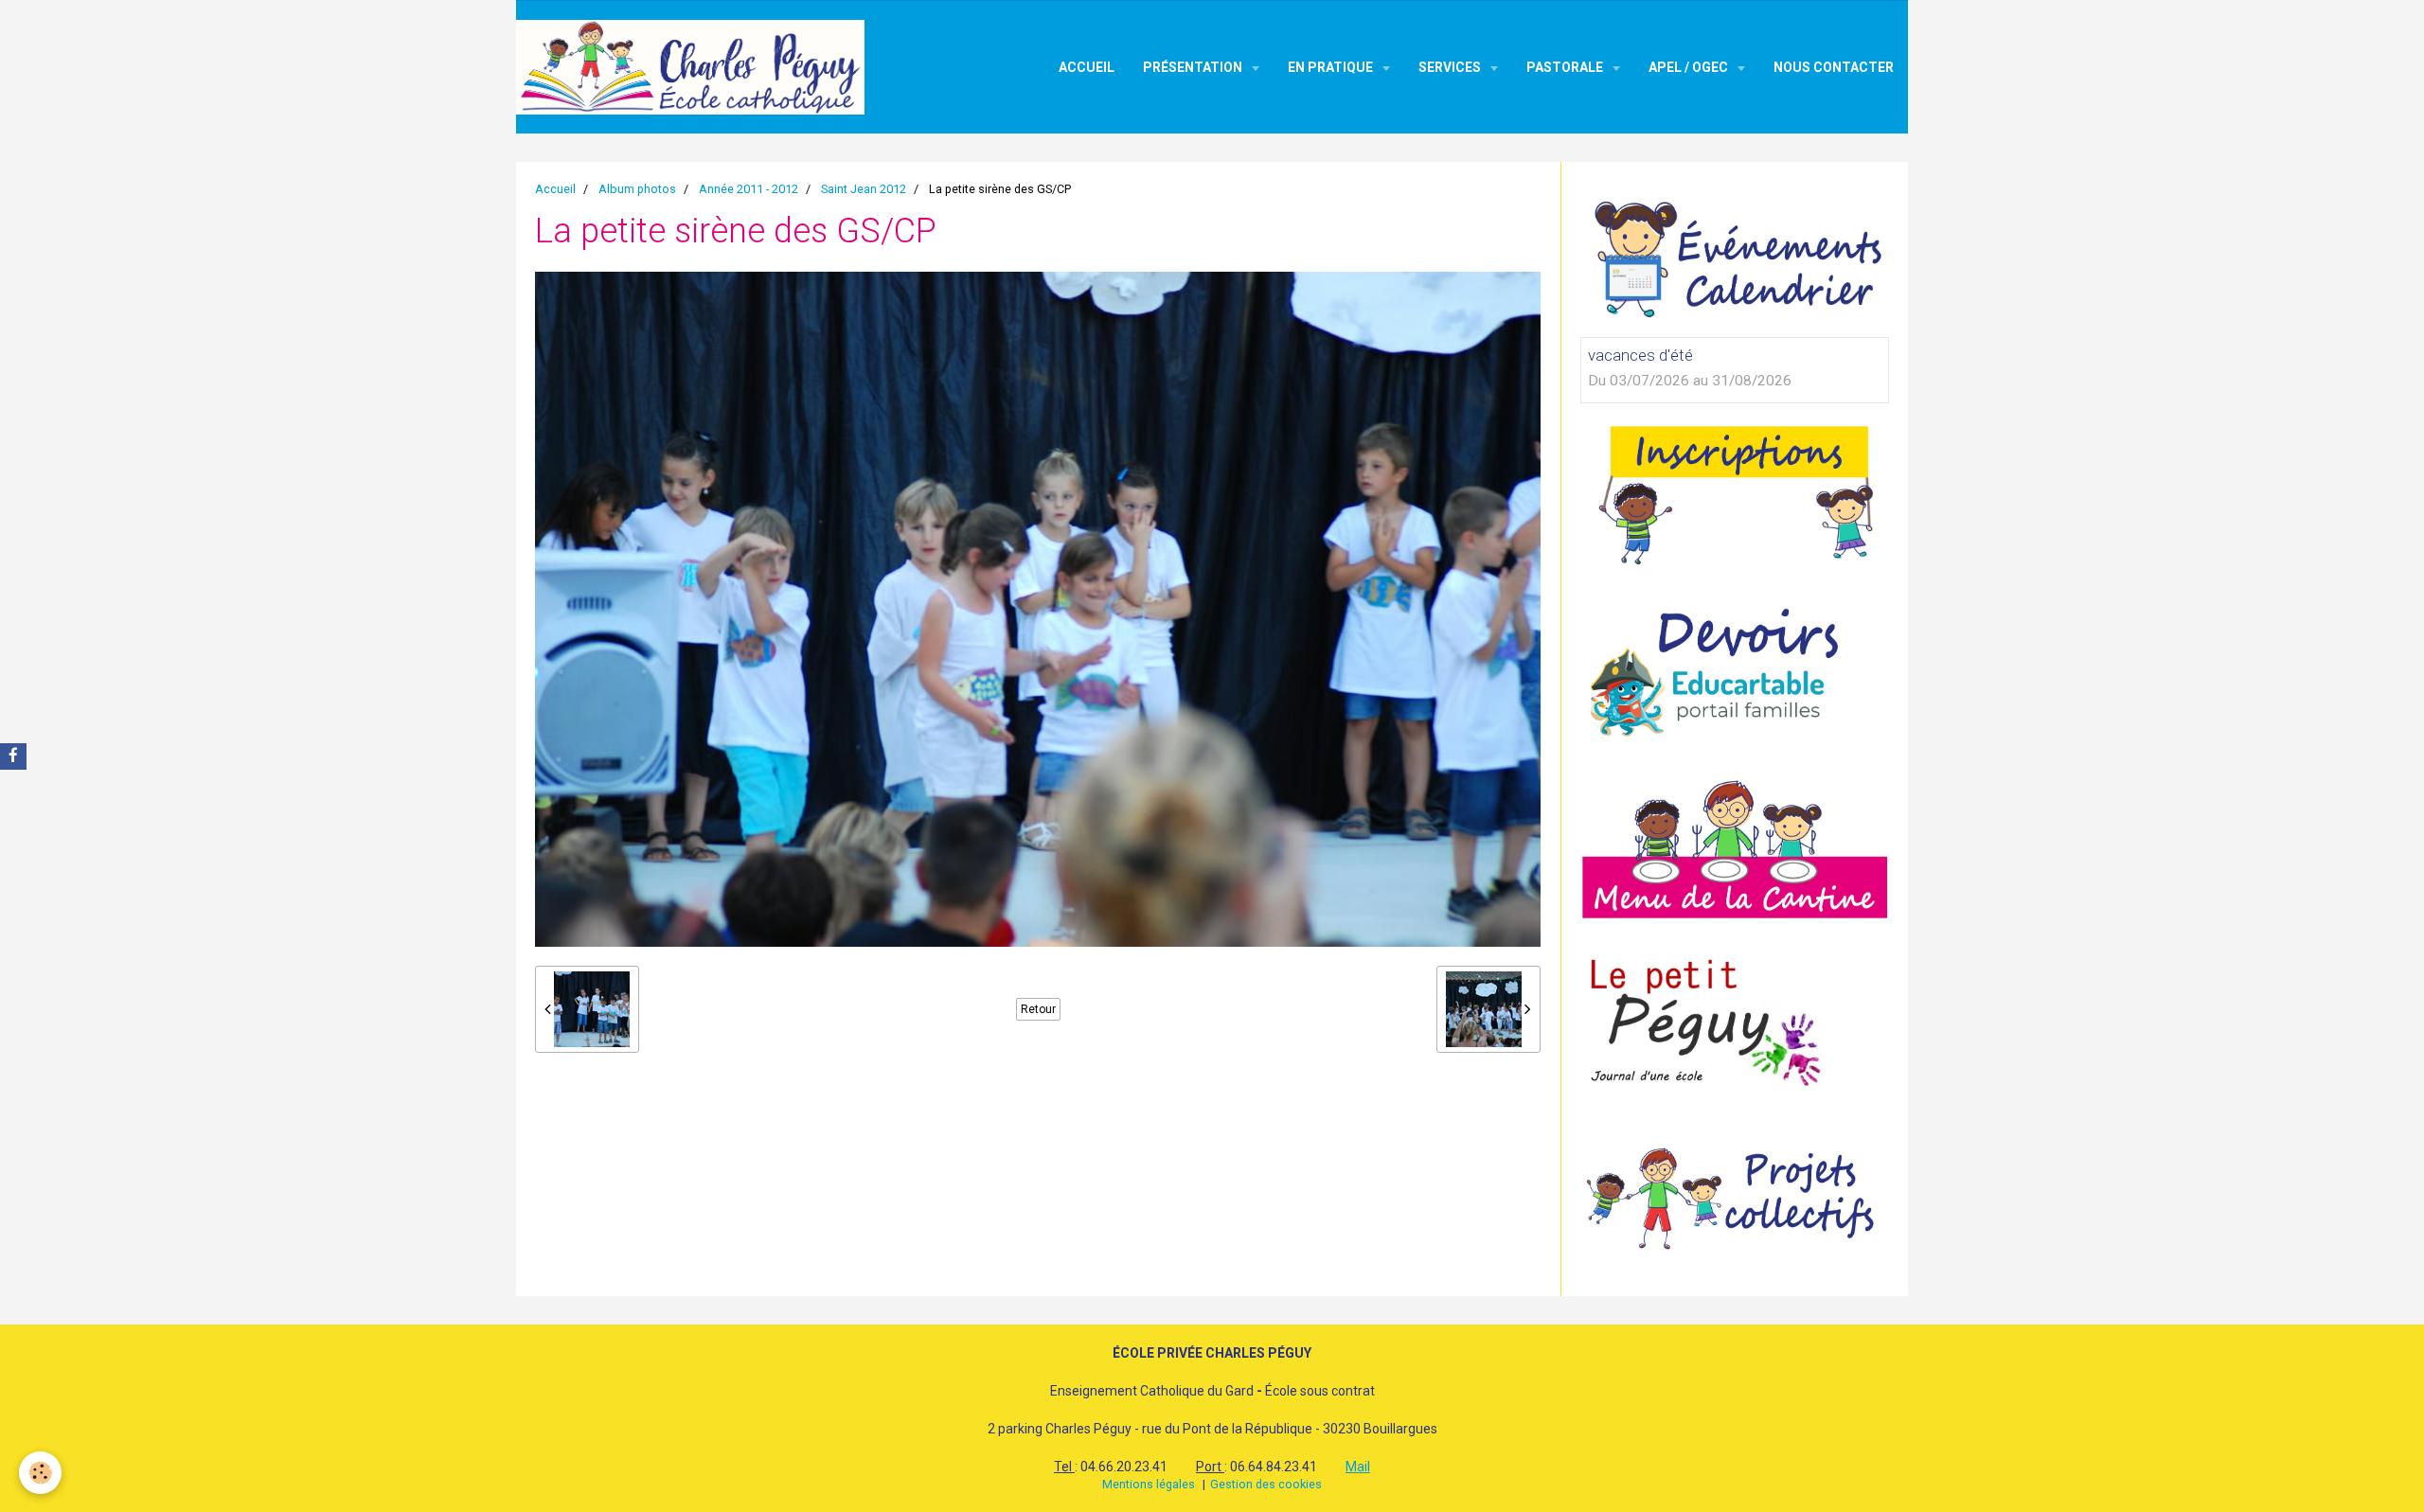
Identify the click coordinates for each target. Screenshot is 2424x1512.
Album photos (637, 189)
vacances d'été (1640, 355)
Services (1451, 67)
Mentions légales (1149, 1484)
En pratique (1332, 67)
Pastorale (1566, 67)
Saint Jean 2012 (864, 189)
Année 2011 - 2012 (749, 189)
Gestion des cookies (1266, 1484)
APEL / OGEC (1690, 67)
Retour (1038, 1009)
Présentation (1194, 67)
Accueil (1087, 67)
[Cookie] (40, 1473)
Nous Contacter (1834, 67)
